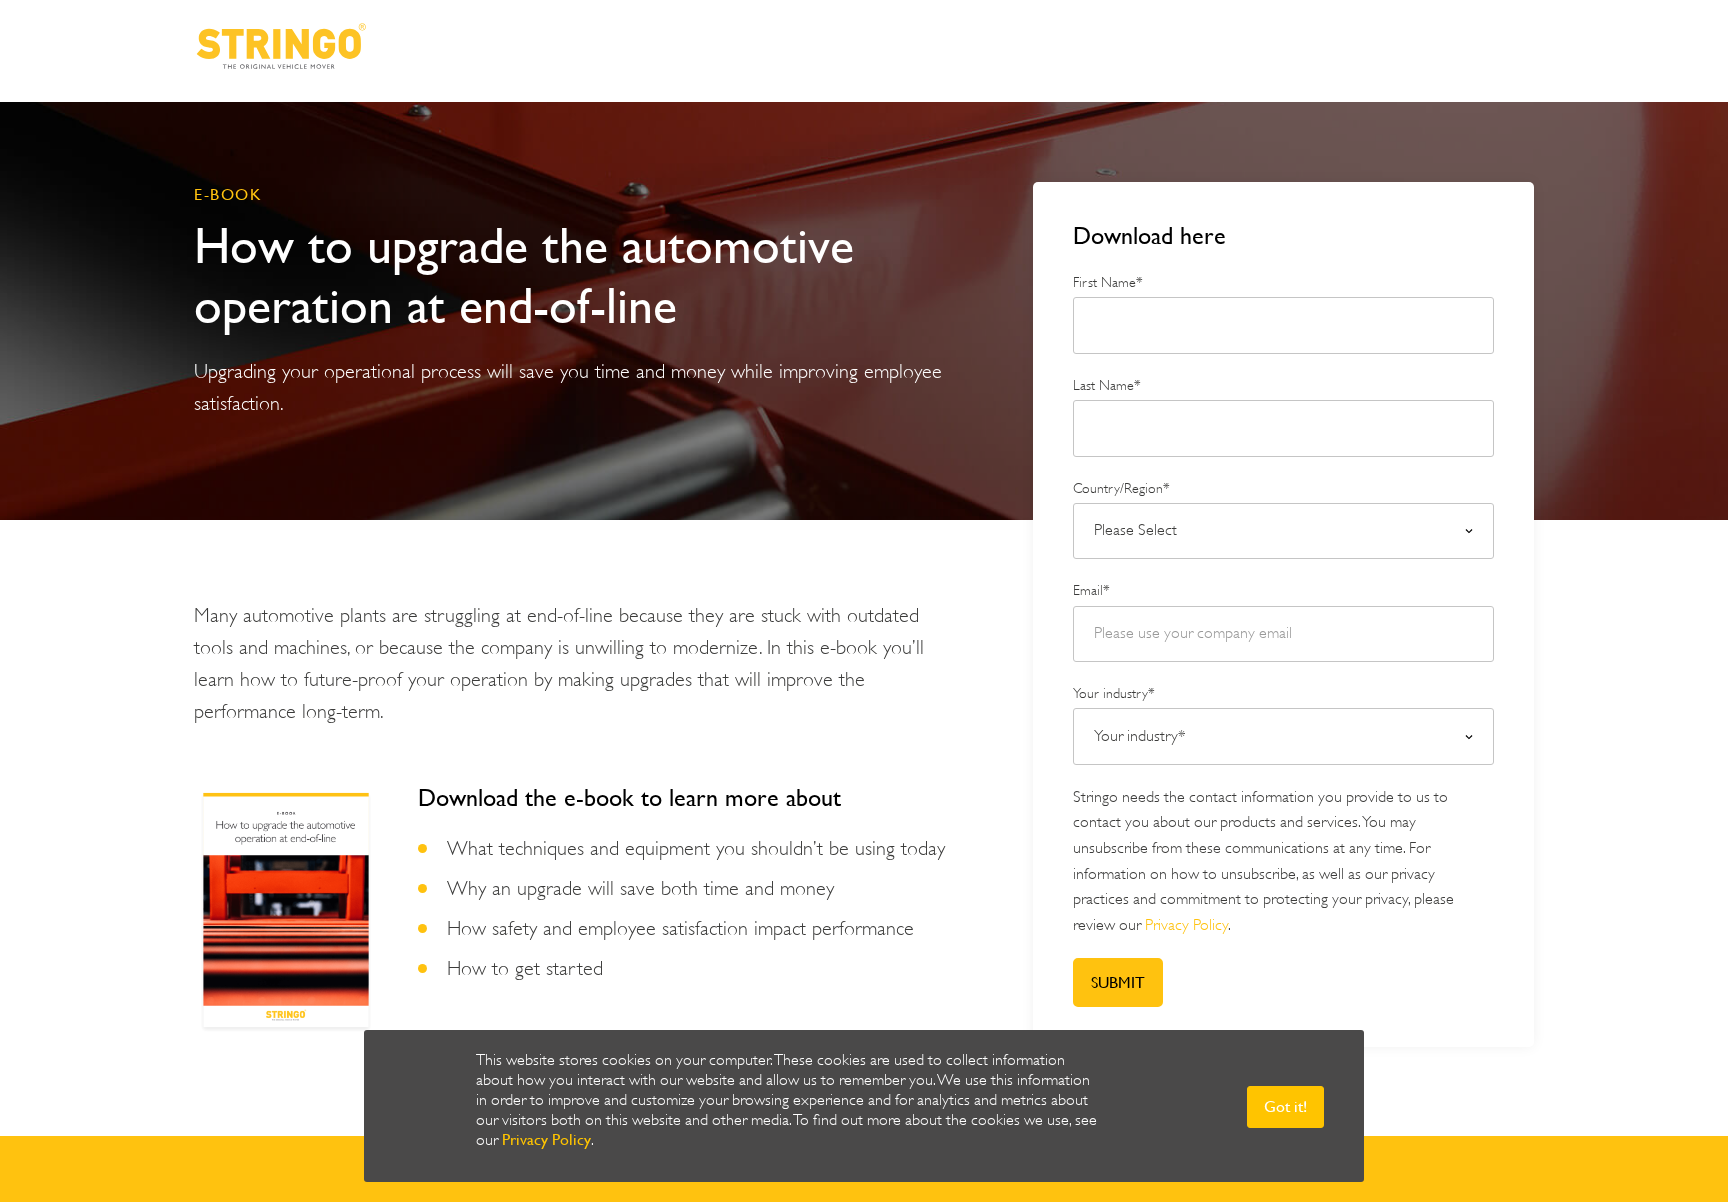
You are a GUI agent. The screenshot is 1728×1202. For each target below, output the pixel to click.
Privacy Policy (546, 1139)
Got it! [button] (1285, 1106)
